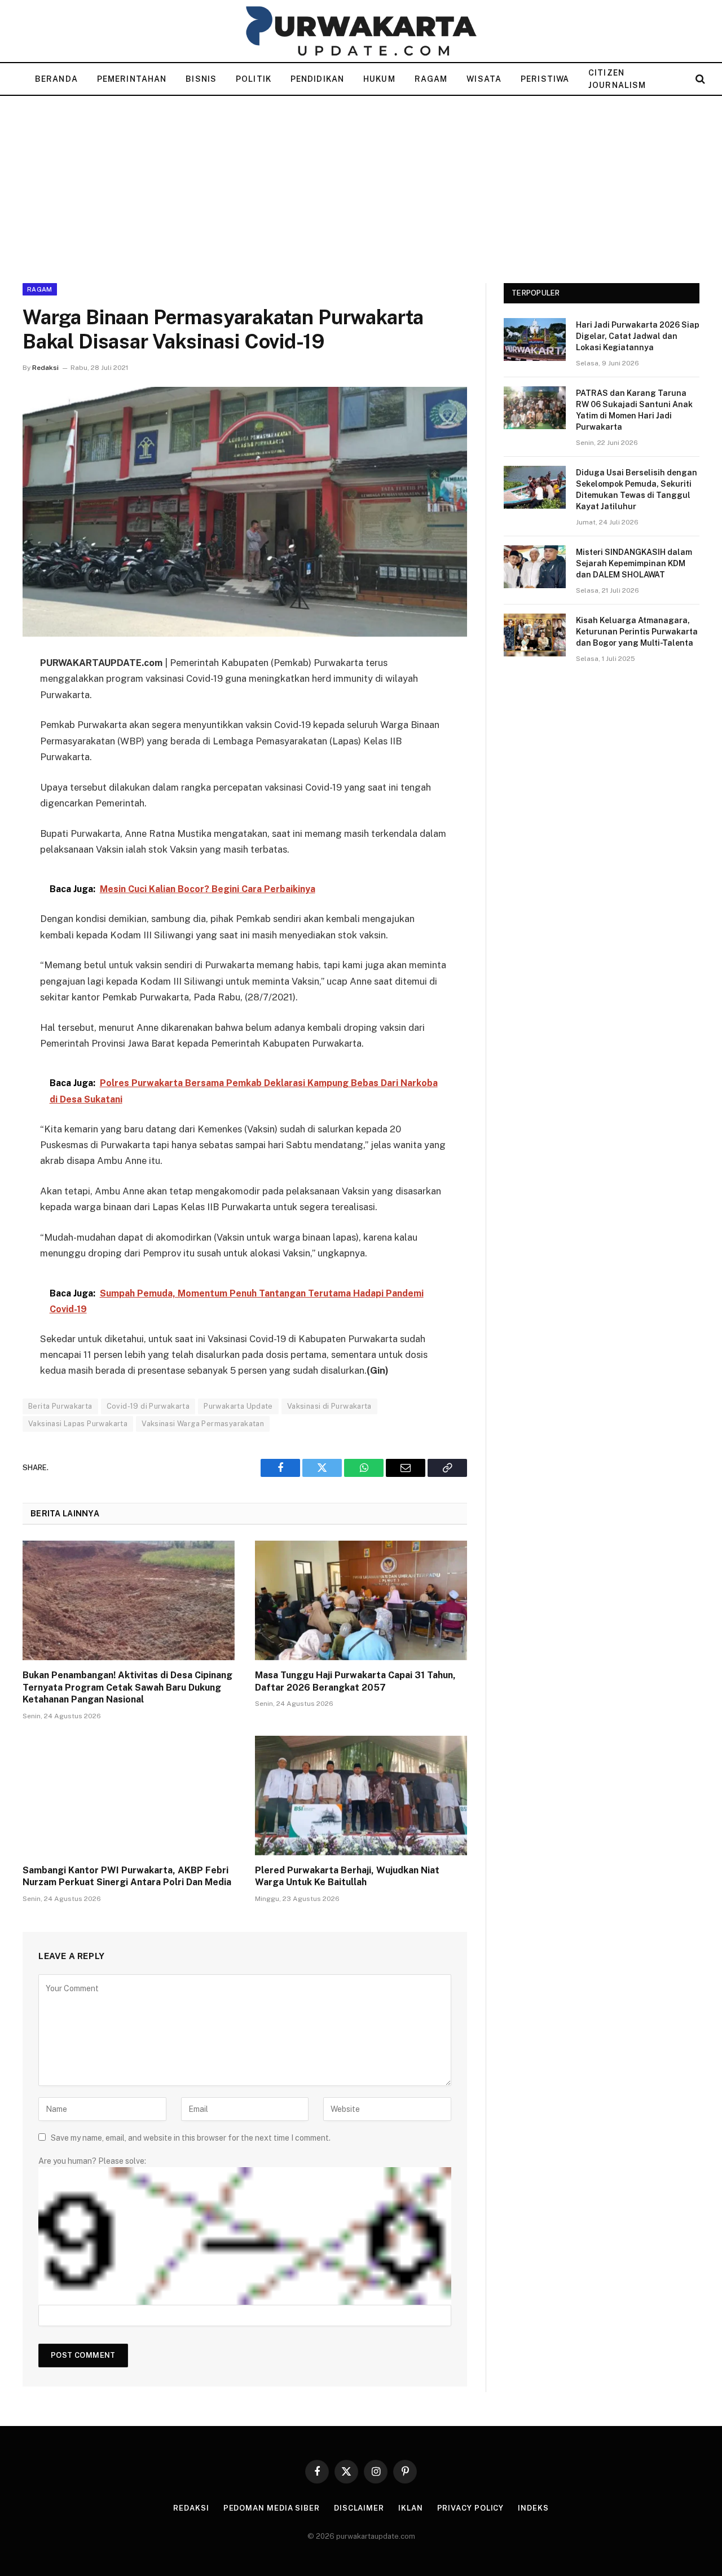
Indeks (533, 2508)
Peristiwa (545, 79)
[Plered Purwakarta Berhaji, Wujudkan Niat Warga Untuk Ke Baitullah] (361, 1796)
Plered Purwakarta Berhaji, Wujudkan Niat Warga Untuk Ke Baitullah (347, 1876)
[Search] (699, 79)
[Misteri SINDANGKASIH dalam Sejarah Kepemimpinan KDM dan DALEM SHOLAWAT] (535, 567)
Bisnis (201, 79)
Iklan (411, 2508)
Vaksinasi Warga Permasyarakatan (203, 1424)
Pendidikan (317, 79)
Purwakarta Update (238, 1406)
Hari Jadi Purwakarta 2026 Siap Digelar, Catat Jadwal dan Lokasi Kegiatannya (638, 336)
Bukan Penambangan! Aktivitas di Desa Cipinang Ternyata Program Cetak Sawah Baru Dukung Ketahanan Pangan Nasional (127, 1688)
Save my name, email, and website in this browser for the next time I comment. (191, 2138)
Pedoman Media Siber (272, 2508)
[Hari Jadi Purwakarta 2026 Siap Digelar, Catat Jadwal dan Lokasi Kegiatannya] (535, 339)
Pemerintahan (132, 79)
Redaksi (45, 368)
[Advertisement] (361, 180)
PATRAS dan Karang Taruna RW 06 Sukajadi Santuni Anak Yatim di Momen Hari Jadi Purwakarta (634, 410)
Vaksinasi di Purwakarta (329, 1406)
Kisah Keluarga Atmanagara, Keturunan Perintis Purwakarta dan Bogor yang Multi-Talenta (637, 632)
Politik (254, 79)
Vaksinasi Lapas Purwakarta (78, 1424)
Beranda (56, 79)
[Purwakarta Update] (361, 31)
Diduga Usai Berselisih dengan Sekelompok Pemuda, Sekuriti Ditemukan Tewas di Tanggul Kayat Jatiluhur (637, 489)
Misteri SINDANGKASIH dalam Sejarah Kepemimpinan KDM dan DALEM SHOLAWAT (634, 563)
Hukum (379, 79)
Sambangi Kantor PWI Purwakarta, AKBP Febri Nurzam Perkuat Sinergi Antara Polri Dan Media (127, 1876)
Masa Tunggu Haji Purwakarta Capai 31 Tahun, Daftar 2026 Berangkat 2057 (355, 1681)
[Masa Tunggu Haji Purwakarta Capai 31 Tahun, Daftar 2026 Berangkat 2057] (361, 1600)
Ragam (431, 79)
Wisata (484, 79)
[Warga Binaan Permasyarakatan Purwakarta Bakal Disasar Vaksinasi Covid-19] (245, 512)
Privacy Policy (471, 2508)
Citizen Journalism (617, 79)
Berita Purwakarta (60, 1406)
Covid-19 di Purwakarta (148, 1406)
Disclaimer (359, 2508)
